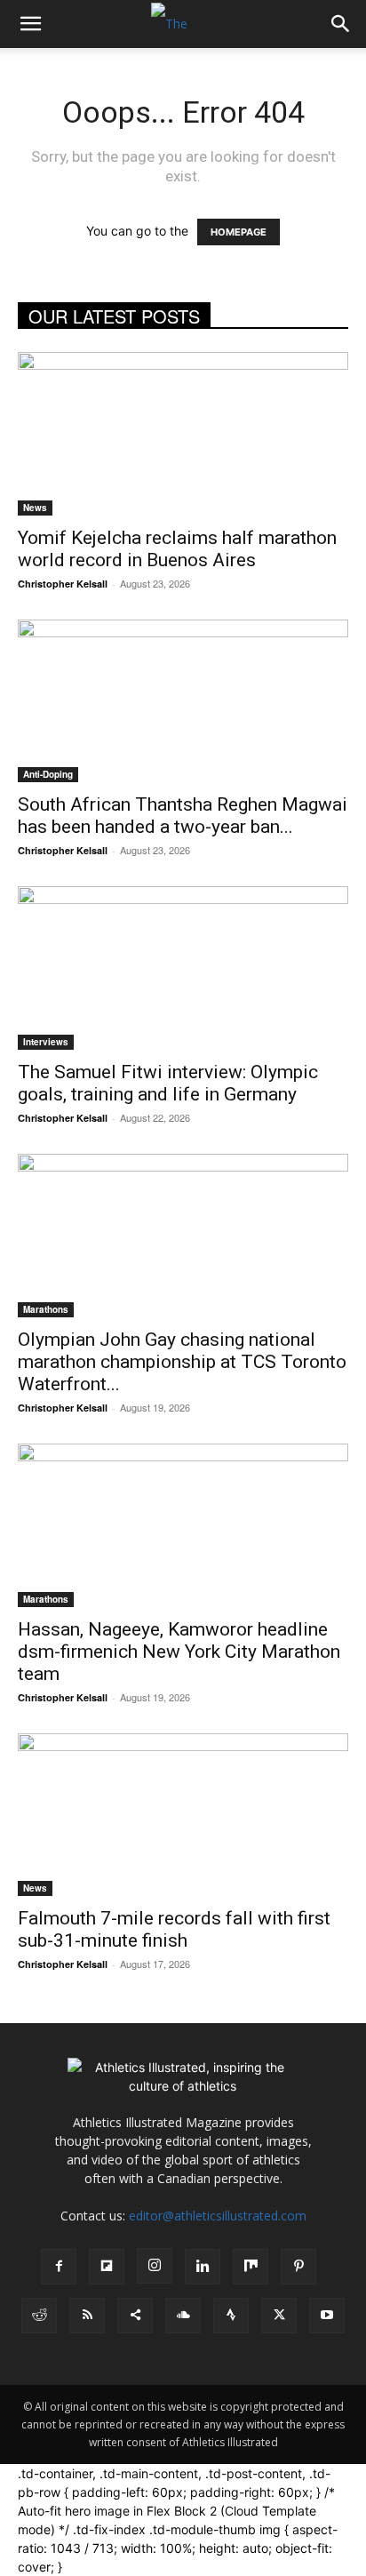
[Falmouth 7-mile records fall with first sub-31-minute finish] (183, 1815)
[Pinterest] (298, 2267)
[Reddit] (39, 2316)
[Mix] (251, 2267)
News (35, 508)
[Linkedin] (203, 2267)
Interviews (46, 1042)
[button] (30, 24)
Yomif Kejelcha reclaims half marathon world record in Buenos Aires (177, 549)
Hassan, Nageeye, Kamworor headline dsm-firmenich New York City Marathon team (179, 1652)
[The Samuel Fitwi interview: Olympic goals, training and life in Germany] (183, 968)
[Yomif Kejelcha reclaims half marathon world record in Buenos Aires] (183, 434)
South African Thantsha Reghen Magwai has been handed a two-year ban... (183, 816)
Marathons (46, 1309)
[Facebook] (59, 2267)
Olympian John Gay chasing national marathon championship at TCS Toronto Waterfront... (182, 1362)
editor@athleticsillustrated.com (218, 2216)
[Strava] (231, 2316)
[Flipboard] (107, 2267)
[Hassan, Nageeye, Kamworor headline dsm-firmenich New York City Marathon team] (183, 1525)
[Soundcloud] (183, 2316)
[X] (279, 2316)
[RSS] (87, 2316)
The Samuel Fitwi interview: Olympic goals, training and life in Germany (168, 1083)
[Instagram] (155, 2266)
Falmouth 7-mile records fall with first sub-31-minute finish (174, 1929)
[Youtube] (327, 2316)
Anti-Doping (48, 774)
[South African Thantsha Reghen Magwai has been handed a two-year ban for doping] (183, 701)
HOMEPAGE (239, 232)
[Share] (135, 2316)
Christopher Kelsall (63, 584)
